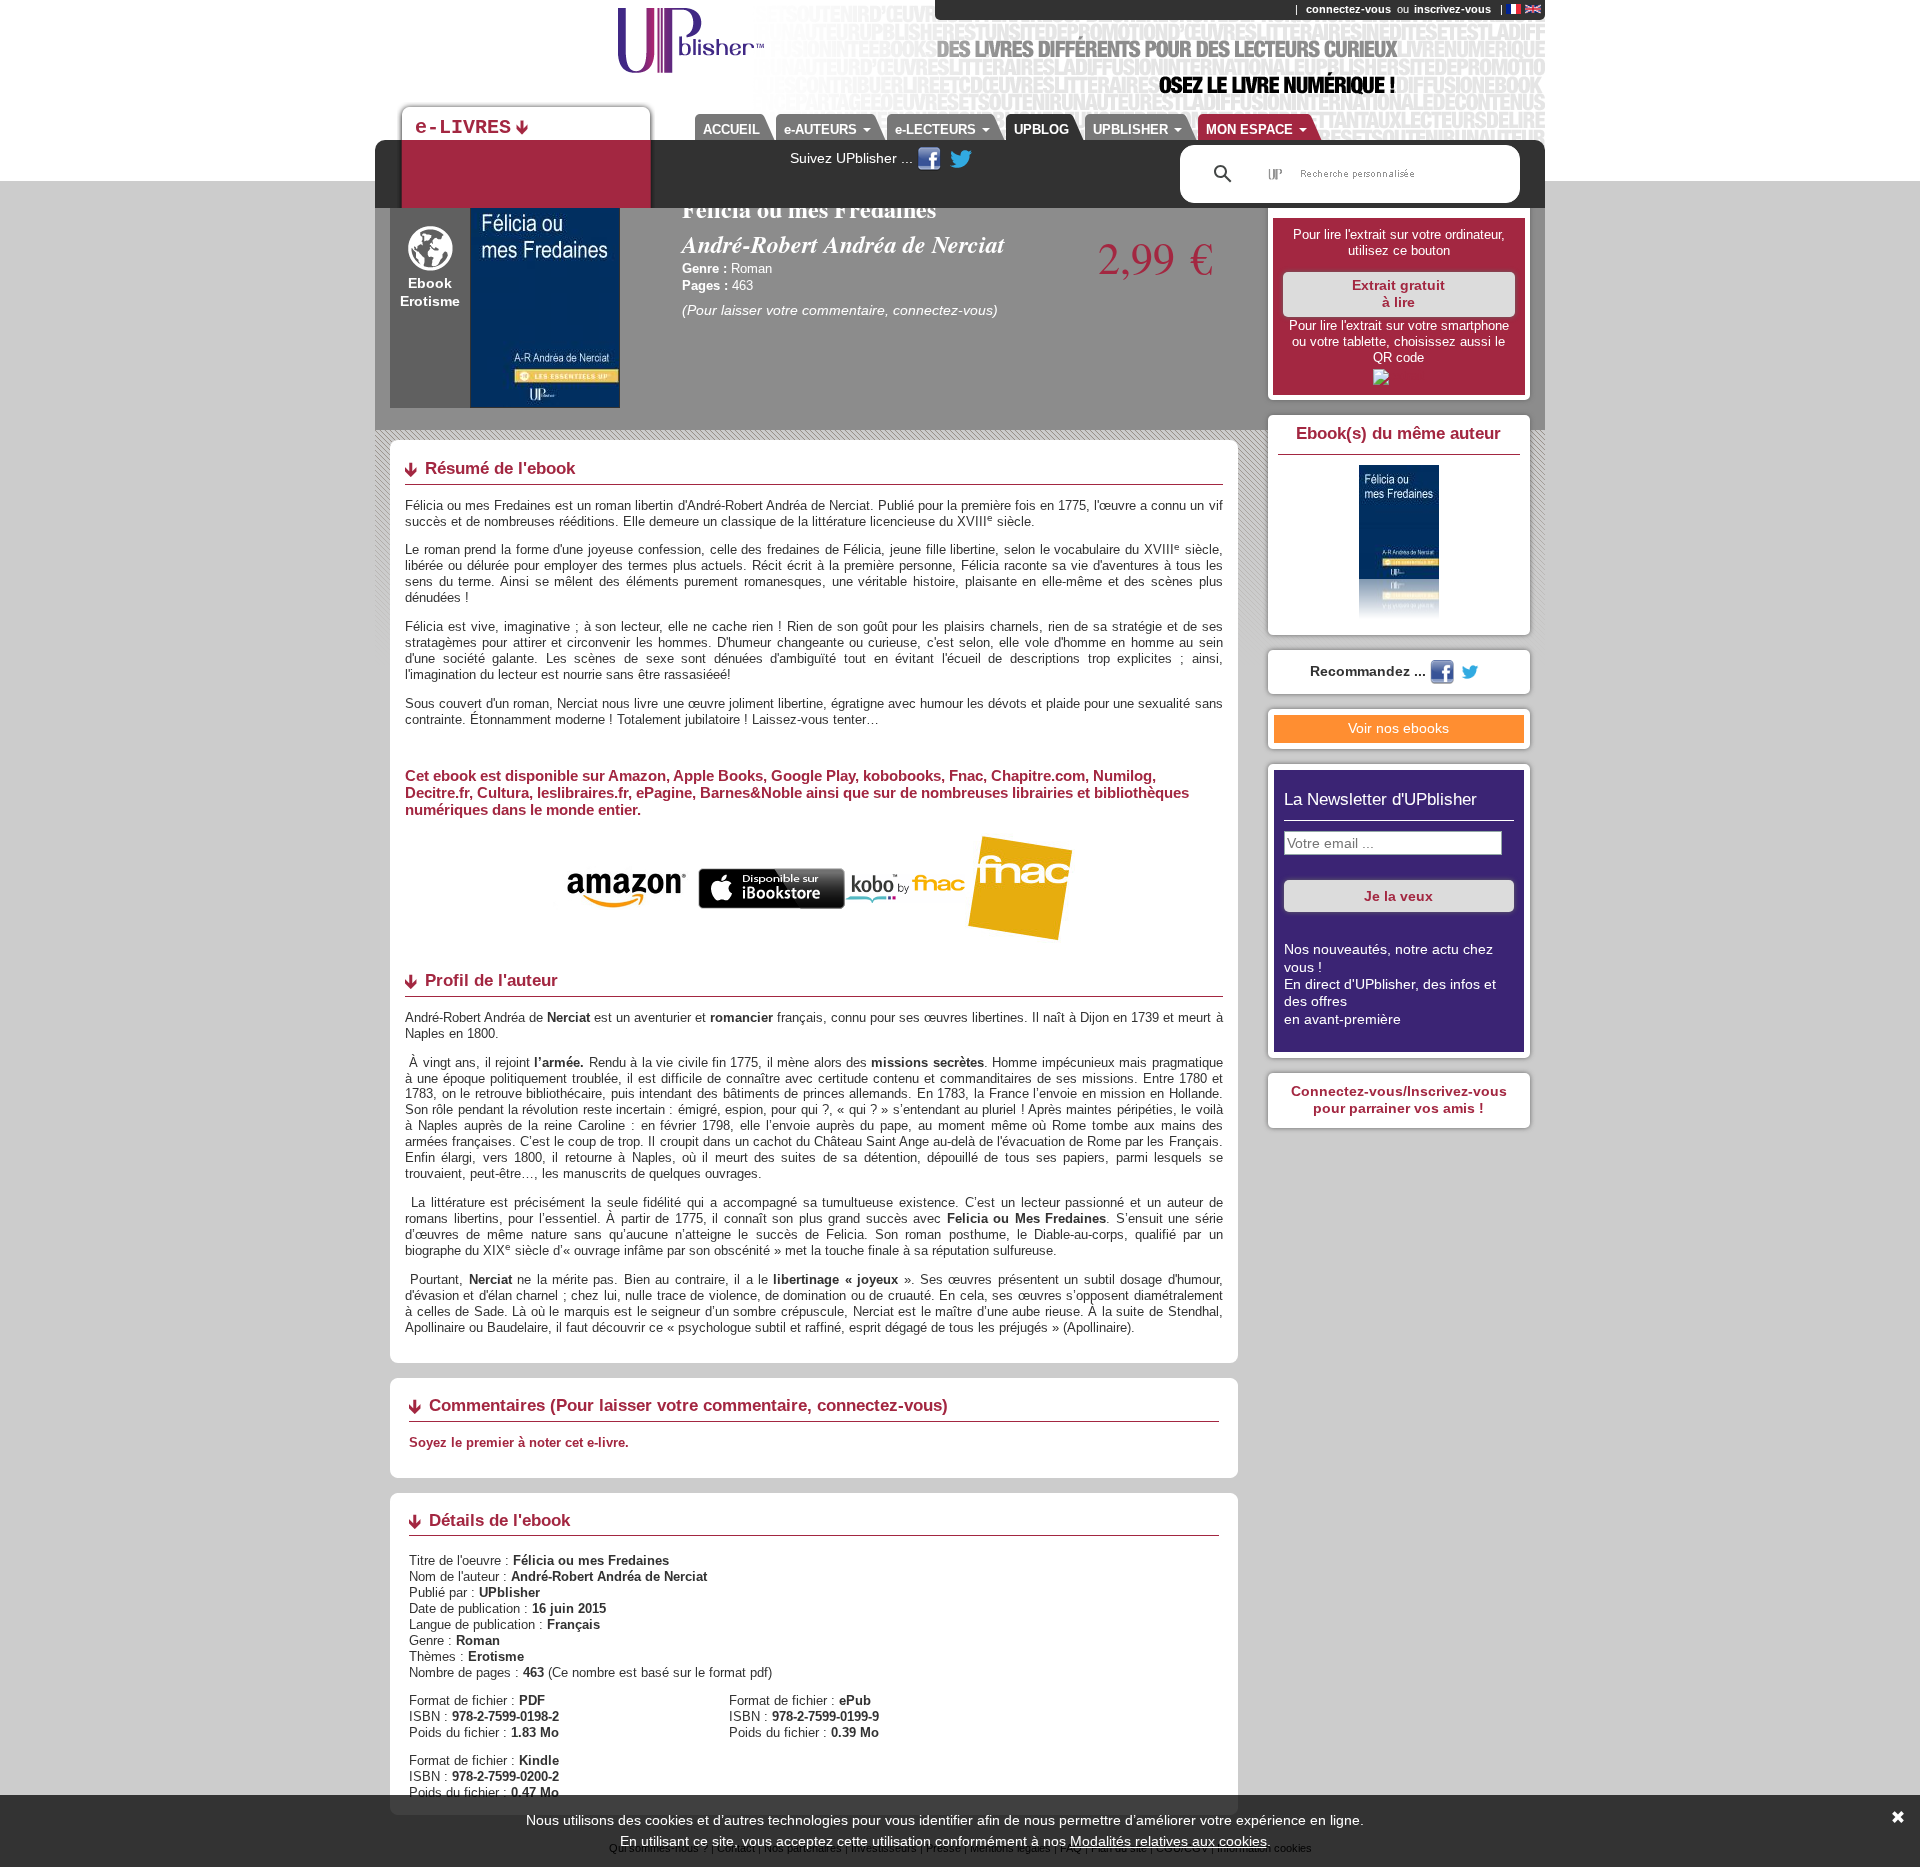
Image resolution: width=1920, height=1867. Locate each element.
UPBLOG (1041, 129)
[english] (1533, 9)
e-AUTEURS (822, 129)
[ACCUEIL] (590, 50)
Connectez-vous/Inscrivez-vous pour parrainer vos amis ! (1399, 1099)
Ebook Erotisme (430, 291)
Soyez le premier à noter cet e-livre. (519, 1442)
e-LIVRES (463, 128)
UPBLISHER (1132, 129)
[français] (1513, 9)
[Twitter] (961, 158)
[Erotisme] (430, 266)
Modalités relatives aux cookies (1168, 1841)
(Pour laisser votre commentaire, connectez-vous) (840, 310)
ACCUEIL (731, 129)
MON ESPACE (1251, 129)
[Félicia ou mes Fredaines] (1399, 376)
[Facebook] (931, 158)
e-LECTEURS (937, 129)
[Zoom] (545, 301)
